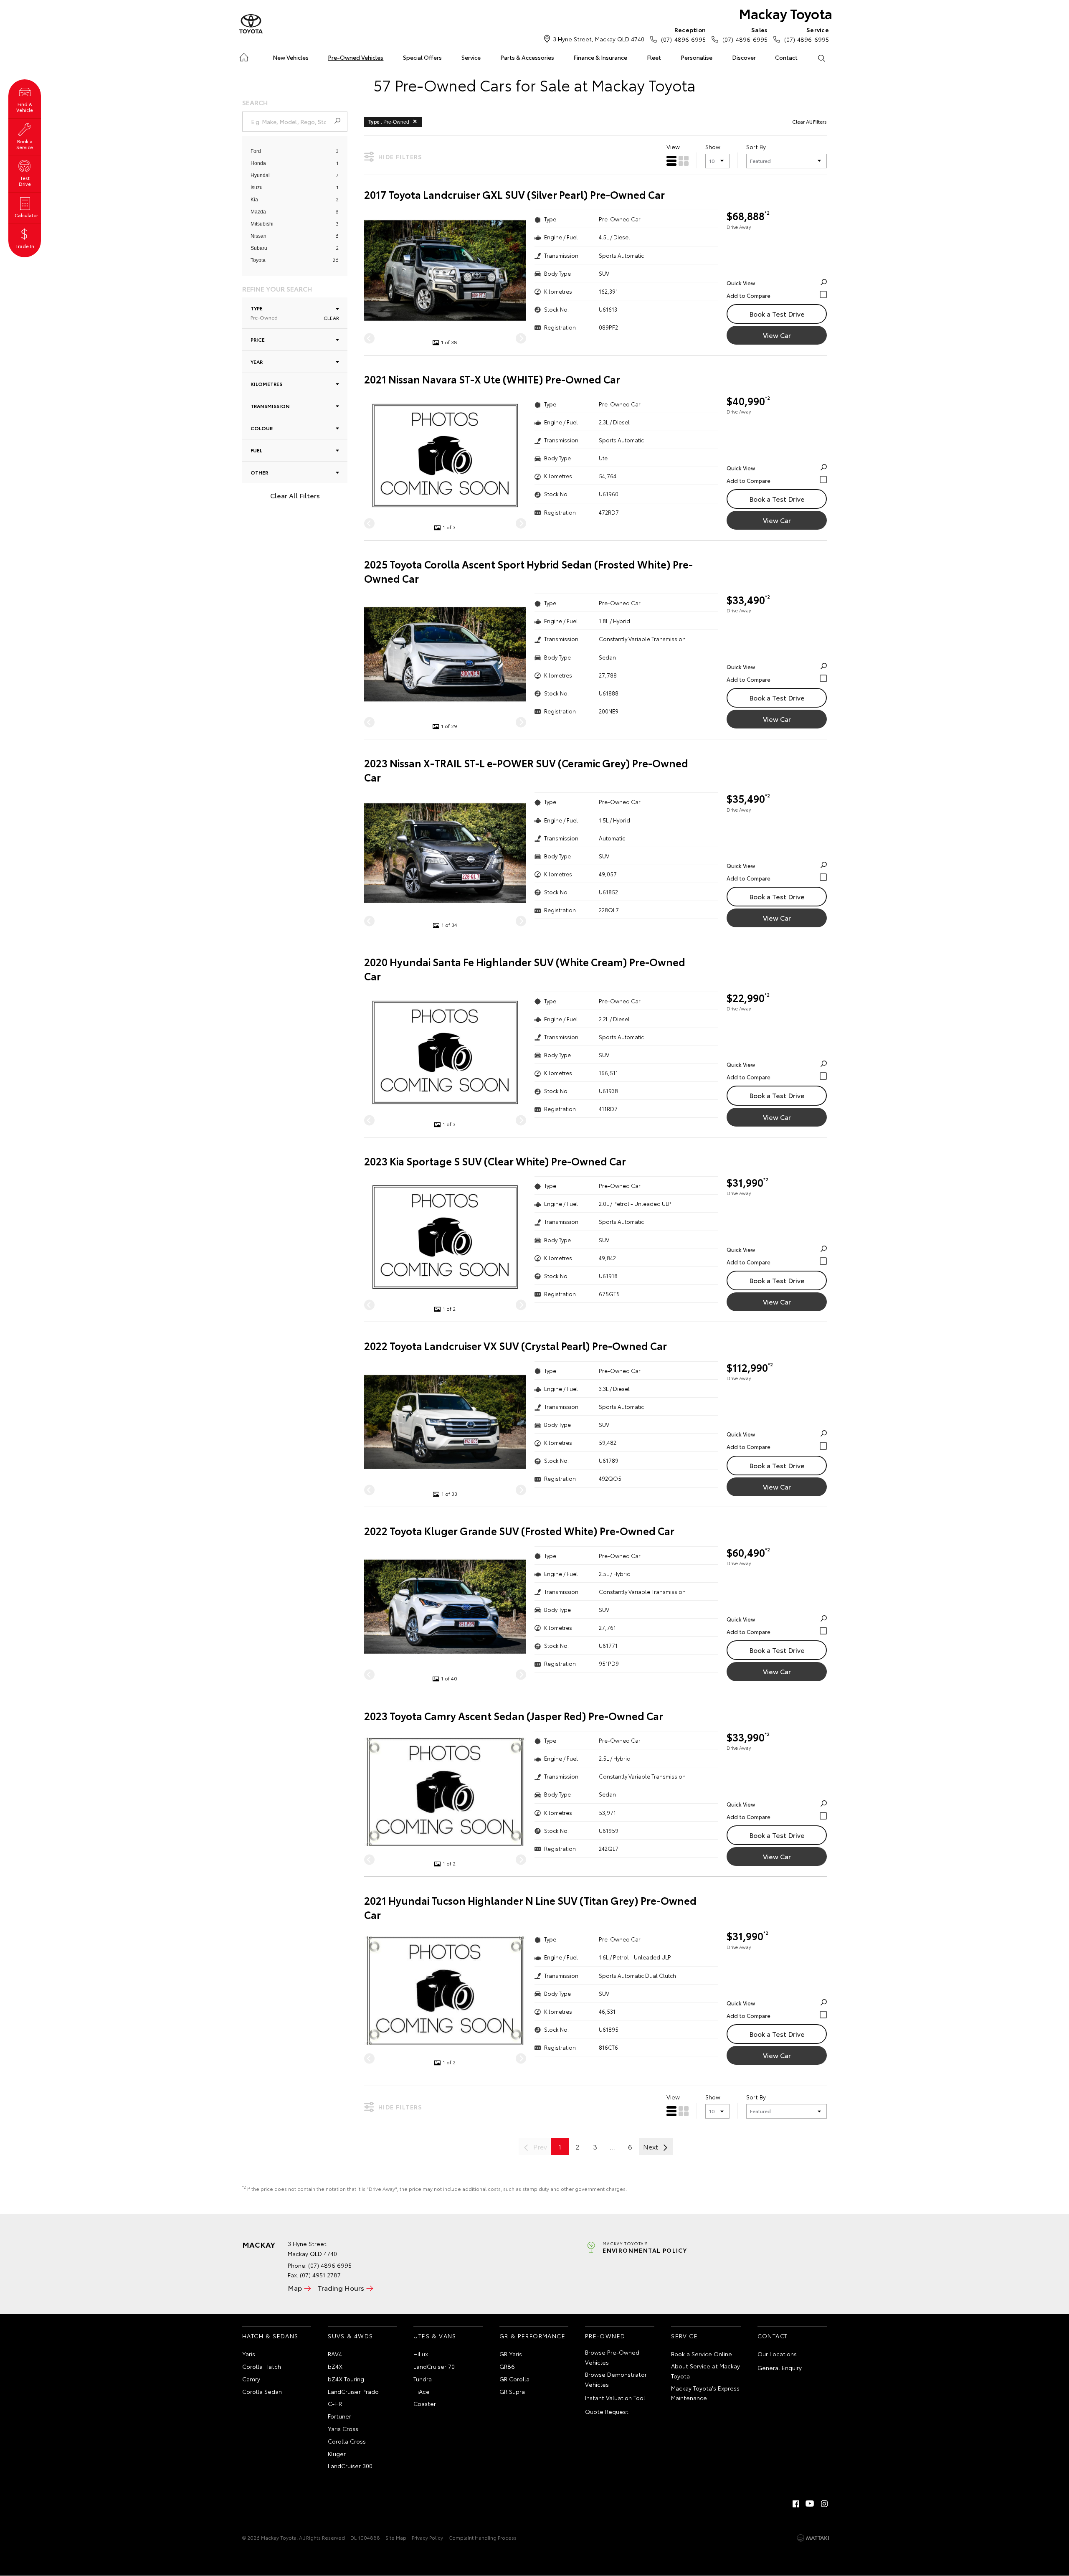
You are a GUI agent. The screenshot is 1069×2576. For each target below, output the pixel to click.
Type (264, 313)
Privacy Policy (427, 2537)
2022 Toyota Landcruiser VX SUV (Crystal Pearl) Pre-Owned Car (516, 1346)
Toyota (258, 260)
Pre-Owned (605, 2336)
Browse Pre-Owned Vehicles (612, 2357)
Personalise (697, 57)
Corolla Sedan (262, 2391)
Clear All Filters (295, 495)
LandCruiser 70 (434, 2366)
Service (471, 57)
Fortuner (339, 2416)
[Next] (521, 339)
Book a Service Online (702, 2354)
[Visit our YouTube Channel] (810, 2504)
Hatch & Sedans (270, 2336)
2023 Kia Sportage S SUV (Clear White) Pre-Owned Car (495, 1161)
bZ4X (335, 2366)
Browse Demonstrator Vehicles (616, 2379)
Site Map (396, 2537)
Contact (786, 57)
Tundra (423, 2379)
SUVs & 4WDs (350, 2336)
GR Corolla (514, 2379)
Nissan (258, 236)
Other (259, 472)
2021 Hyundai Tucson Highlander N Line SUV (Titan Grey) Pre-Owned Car (530, 1907)
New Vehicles (291, 57)
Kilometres (266, 384)
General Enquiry (780, 2368)
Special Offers (422, 57)
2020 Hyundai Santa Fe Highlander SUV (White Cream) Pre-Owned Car (525, 969)
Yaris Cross (343, 2429)
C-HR (335, 2403)
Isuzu (257, 188)
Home (244, 56)
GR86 (507, 2366)
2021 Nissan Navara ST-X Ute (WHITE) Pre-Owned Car (492, 379)
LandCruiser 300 (350, 2466)
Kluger (337, 2454)
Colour (262, 428)
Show (713, 147)
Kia (254, 200)
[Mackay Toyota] (251, 24)
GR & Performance (532, 2336)
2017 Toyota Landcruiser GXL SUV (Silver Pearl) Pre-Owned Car (514, 194)
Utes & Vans (435, 2336)
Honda (258, 163)
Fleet (654, 57)
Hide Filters (400, 157)
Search (821, 58)
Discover (744, 57)
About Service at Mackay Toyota (705, 2371)
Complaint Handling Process (483, 2537)
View (673, 147)
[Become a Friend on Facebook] (796, 2504)
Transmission (270, 406)
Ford (256, 151)
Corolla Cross (347, 2441)
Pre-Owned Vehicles (356, 57)
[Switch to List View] (671, 161)
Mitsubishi (262, 224)
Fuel (256, 450)
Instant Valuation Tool (615, 2398)
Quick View (741, 283)
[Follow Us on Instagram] (824, 2504)
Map (295, 2288)
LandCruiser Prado (353, 2391)
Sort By (756, 147)
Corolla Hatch (262, 2366)
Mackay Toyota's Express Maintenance (705, 2393)
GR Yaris (511, 2354)
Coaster (425, 2403)
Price (258, 339)
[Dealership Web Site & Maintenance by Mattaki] (813, 2538)
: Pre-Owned (389, 122)
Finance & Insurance (600, 57)
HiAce (422, 2391)
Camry (251, 2379)
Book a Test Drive (777, 313)
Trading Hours (341, 2288)
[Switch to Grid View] (684, 161)
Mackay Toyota (785, 13)
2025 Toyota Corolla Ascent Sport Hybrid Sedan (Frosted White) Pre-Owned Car (528, 571)
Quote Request (607, 2411)
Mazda (258, 212)
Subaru (259, 248)
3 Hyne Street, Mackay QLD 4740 (599, 39)
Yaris (249, 2354)
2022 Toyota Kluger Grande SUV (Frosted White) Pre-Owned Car (519, 1531)
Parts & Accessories (527, 57)
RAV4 (335, 2354)
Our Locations (777, 2354)
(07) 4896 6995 (683, 34)
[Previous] (369, 339)
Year (257, 362)
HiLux (421, 2354)
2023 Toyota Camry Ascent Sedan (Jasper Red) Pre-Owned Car (514, 1716)
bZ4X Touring (346, 2379)
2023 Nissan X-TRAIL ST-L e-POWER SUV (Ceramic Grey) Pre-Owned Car (526, 770)
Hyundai (260, 175)
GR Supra (512, 2391)
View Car (777, 335)
